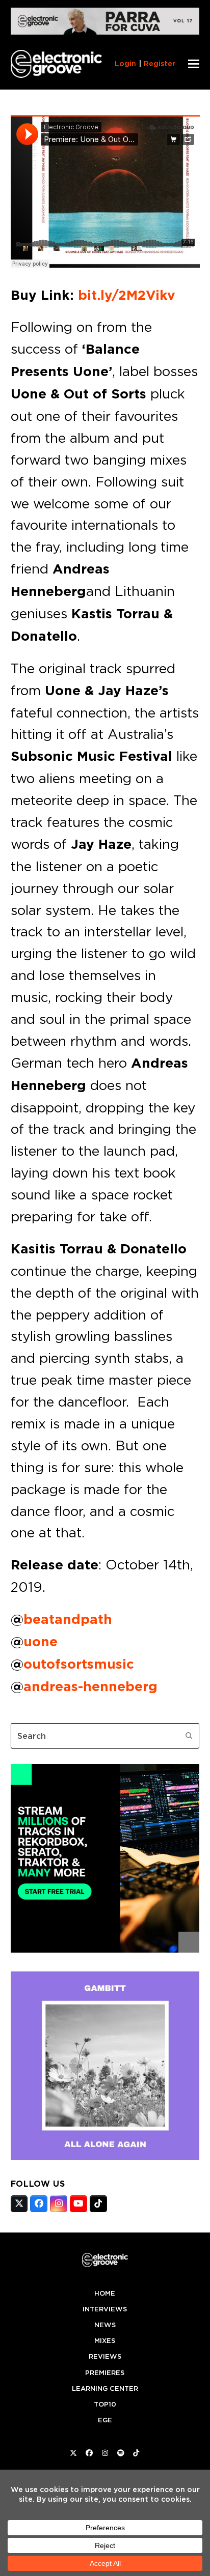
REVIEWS (105, 2356)
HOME (105, 2293)
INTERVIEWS (105, 2309)
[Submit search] (189, 1736)
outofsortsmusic (79, 1664)
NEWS (105, 2325)
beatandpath (68, 1619)
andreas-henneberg (90, 1686)
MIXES (105, 2341)
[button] (194, 64)
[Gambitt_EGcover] (105, 2157)
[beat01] (105, 1950)
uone (41, 1642)
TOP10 (105, 2404)
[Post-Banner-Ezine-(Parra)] (105, 32)
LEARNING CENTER (105, 2388)
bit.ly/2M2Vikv (127, 295)
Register (160, 64)
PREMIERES (105, 2373)
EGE (105, 2420)
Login (125, 64)
